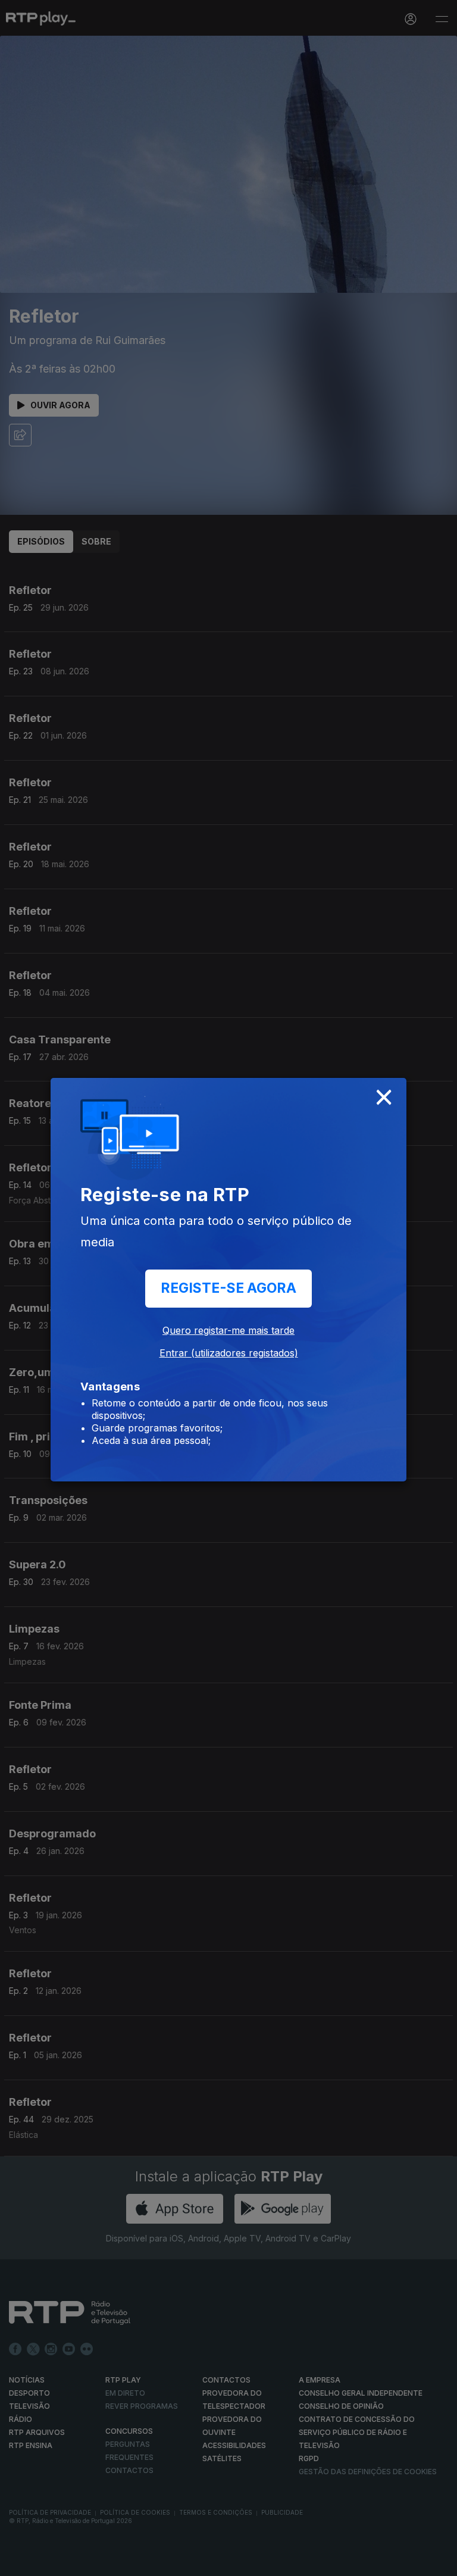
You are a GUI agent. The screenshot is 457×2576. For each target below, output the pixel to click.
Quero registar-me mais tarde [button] (228, 1330)
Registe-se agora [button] (228, 1288)
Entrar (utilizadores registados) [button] (229, 1353)
